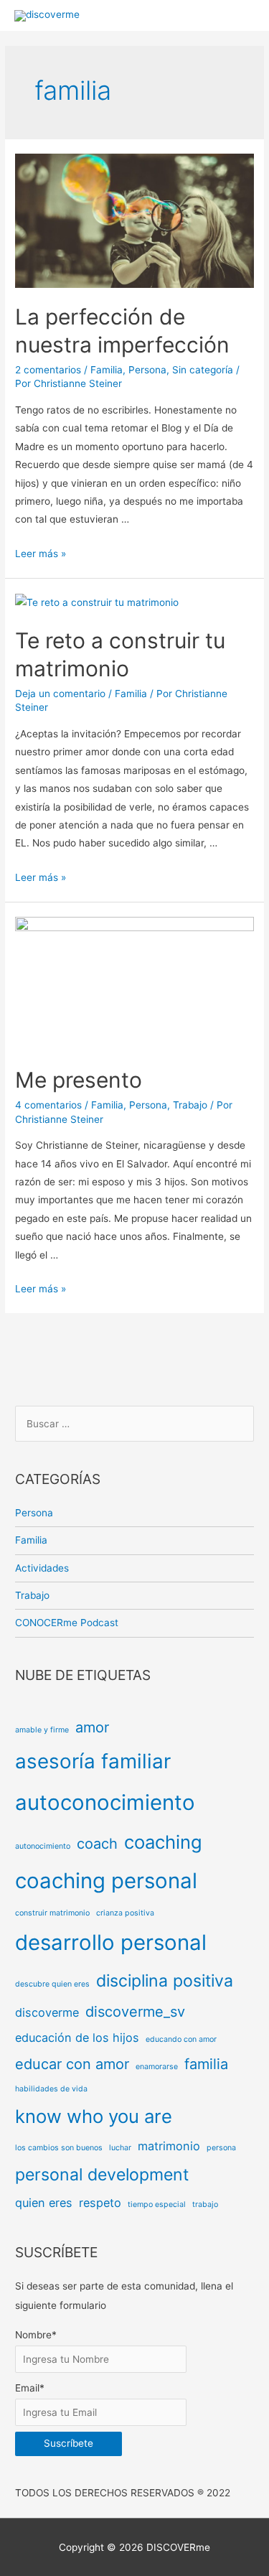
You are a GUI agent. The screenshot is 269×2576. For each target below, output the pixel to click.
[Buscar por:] (134, 1424)
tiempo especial (157, 2204)
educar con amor (72, 2064)
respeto (100, 2203)
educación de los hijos (77, 2038)
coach (97, 1844)
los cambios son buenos (59, 2148)
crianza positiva (125, 1913)
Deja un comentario (60, 694)
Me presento (79, 1080)
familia (206, 2064)
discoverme (47, 2012)
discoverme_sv (135, 2012)
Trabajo (190, 1105)
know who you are (94, 2116)
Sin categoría (203, 370)
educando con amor (181, 2039)
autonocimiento (43, 1846)
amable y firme (42, 1730)
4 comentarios (48, 1105)
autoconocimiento (105, 1802)
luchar (120, 2148)
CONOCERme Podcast (67, 1623)
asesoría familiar (93, 1761)
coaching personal (106, 1881)
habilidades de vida (51, 2089)
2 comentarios (48, 370)
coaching (163, 1842)
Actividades (42, 1568)
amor (92, 1727)
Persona (147, 370)
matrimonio (169, 2146)
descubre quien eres (52, 1984)
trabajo (205, 2204)
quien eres (44, 2203)
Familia (107, 370)
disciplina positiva (165, 1981)
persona (221, 2148)
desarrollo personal (111, 1942)
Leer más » (41, 554)
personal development (102, 2175)
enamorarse (157, 2067)
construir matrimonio (52, 1913)
